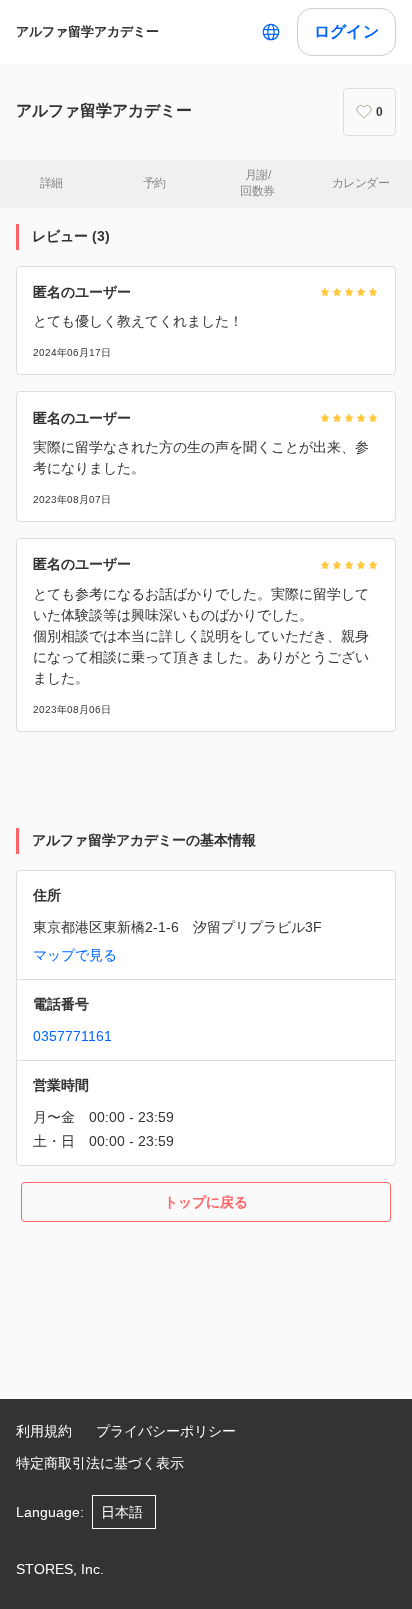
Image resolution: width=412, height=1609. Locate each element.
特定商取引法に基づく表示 (100, 1463)
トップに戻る (206, 1202)
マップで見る (75, 955)
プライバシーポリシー (166, 1431)
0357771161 (72, 1036)
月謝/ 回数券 (257, 183)
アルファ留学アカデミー (87, 31)
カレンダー (360, 183)
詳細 (51, 183)
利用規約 (44, 1431)
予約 (154, 183)
